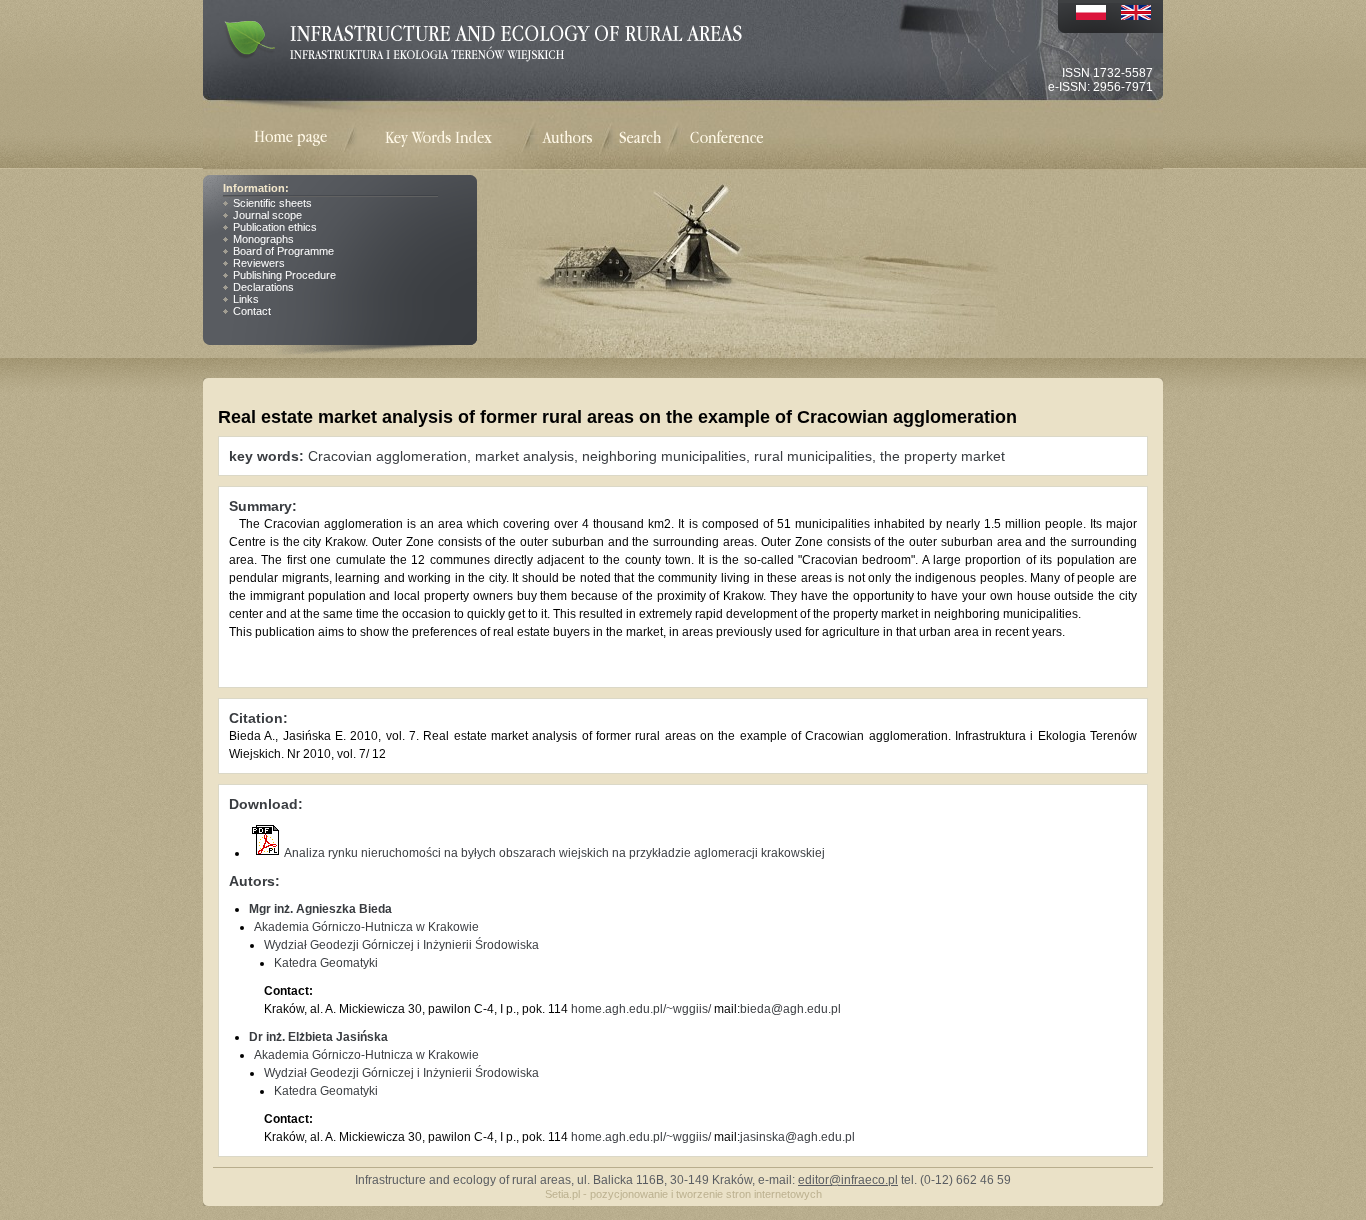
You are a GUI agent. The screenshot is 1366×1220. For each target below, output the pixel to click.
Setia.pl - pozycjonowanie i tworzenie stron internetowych (683, 1194)
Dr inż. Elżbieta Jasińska (318, 1037)
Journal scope (267, 215)
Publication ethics (275, 227)
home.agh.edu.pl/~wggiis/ (641, 1009)
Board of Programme (283, 251)
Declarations (263, 287)
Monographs (263, 239)
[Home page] (303, 138)
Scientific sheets (272, 203)
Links (246, 299)
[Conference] (727, 136)
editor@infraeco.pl (848, 1180)
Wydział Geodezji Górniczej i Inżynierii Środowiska (401, 945)
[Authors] (567, 136)
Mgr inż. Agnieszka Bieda (320, 909)
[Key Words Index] (439, 138)
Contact (252, 311)
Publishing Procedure (284, 275)
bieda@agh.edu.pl (790, 1009)
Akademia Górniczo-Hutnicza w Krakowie (366, 927)
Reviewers (259, 263)
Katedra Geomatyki (326, 963)
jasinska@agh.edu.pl (797, 1137)
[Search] (640, 136)
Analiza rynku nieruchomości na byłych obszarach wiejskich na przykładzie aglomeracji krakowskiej (554, 853)
